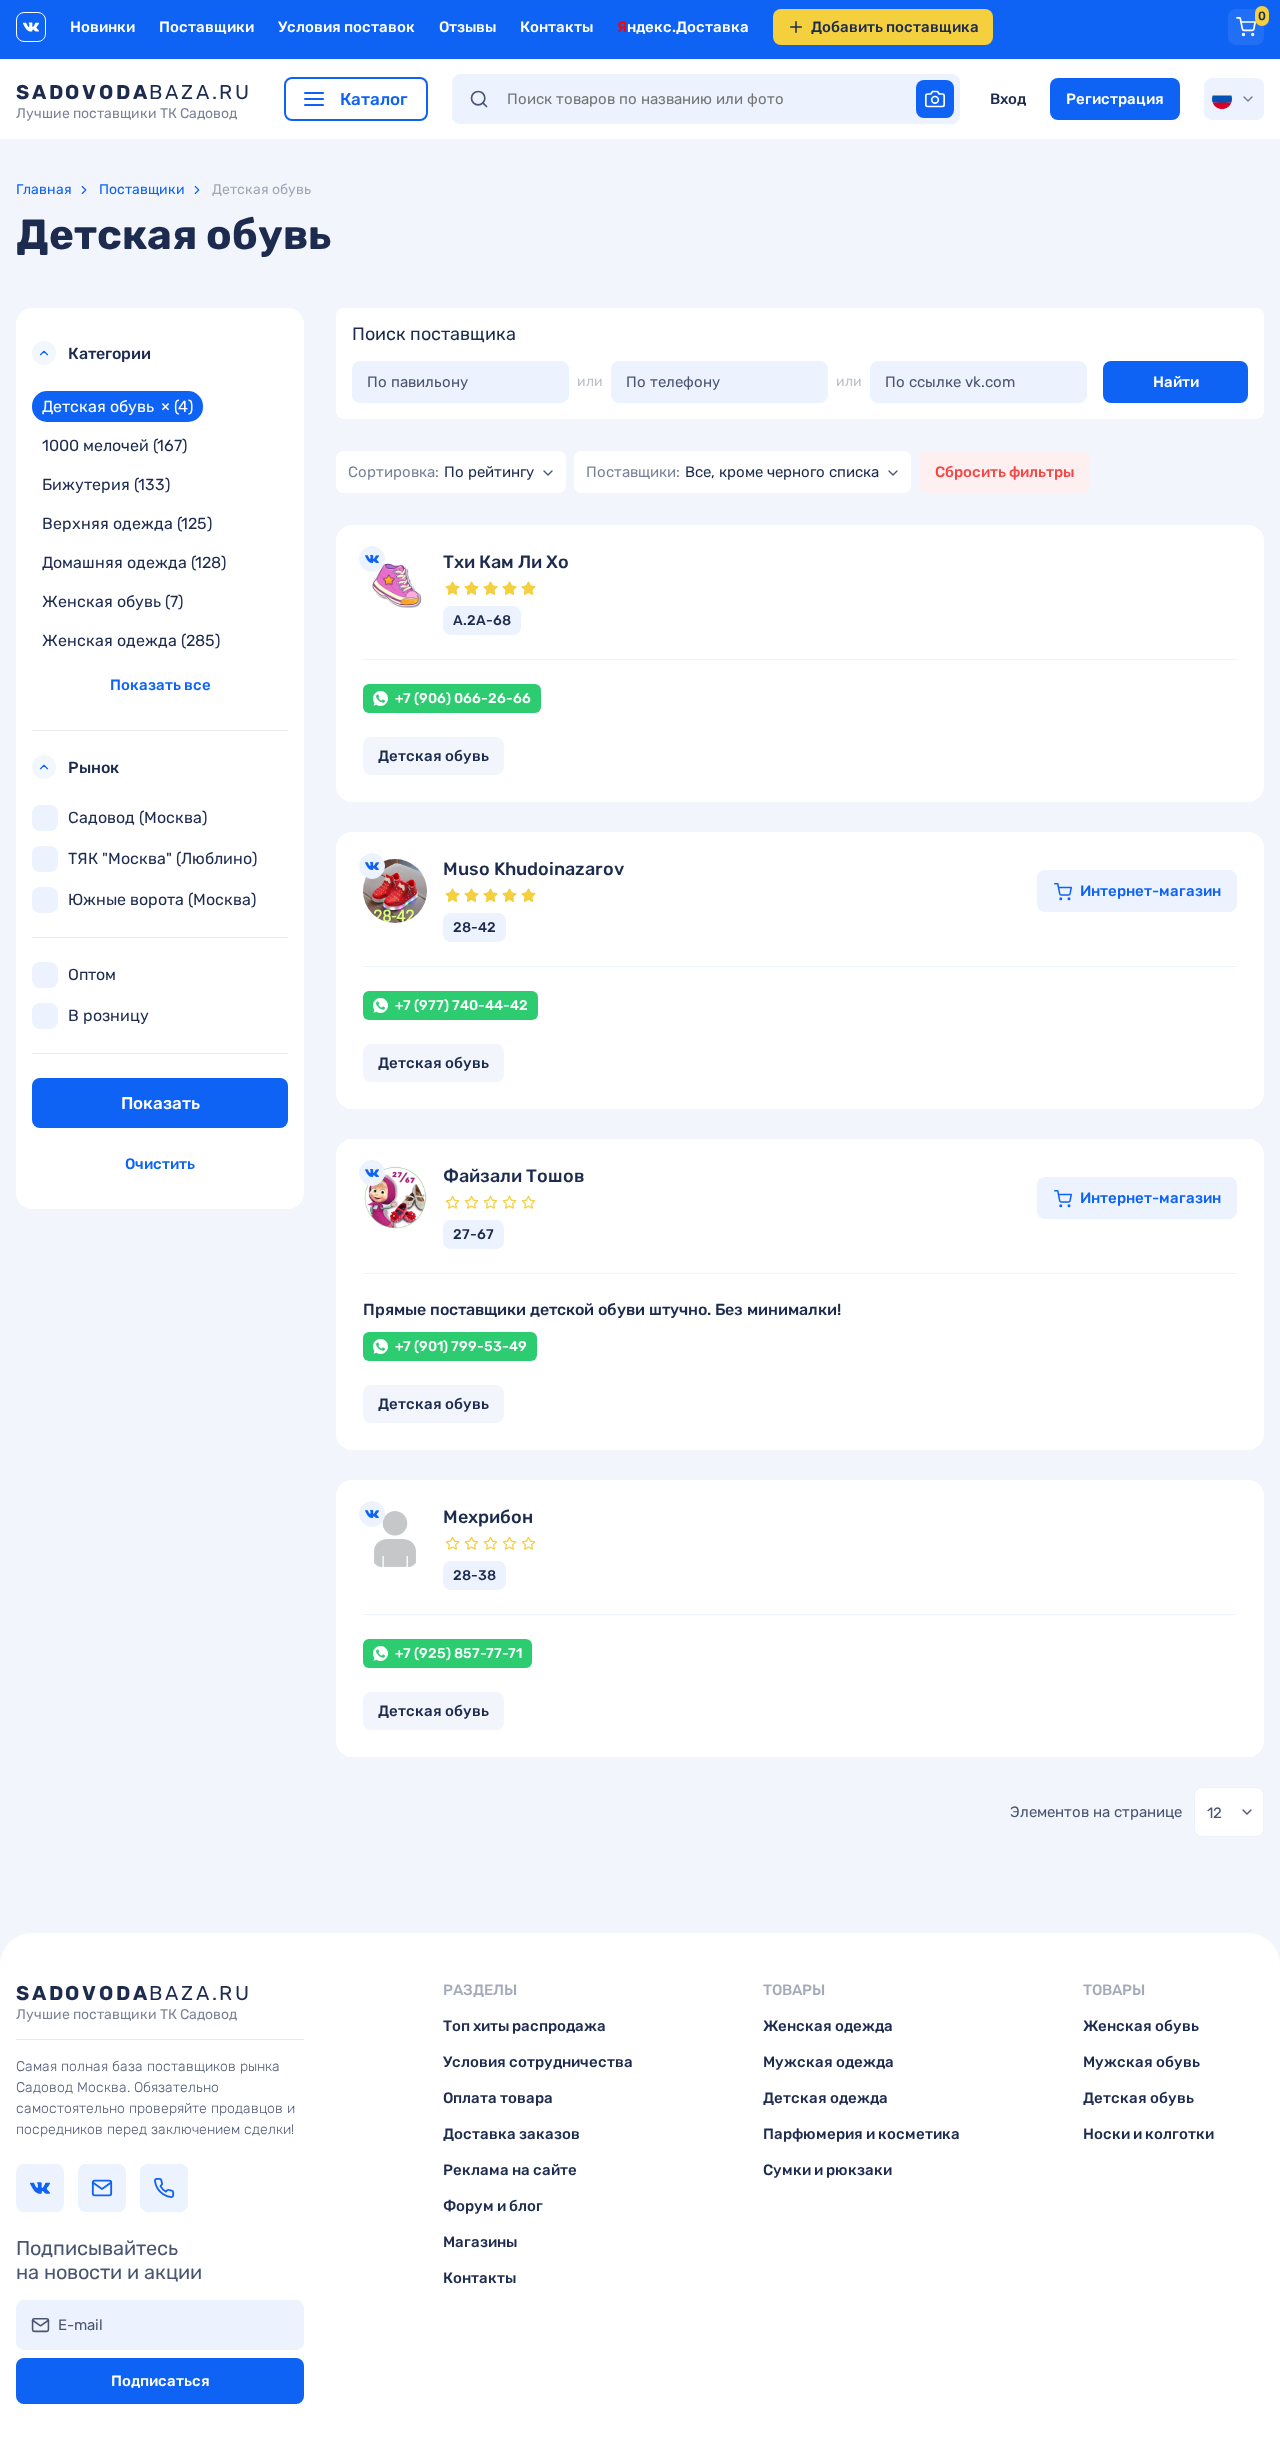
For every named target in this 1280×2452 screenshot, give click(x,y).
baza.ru (134, 101)
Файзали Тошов (514, 1176)
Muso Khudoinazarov (533, 869)
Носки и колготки (1148, 2134)
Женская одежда (828, 2026)
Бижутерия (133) (106, 484)
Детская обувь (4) (117, 406)
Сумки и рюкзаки (827, 2170)
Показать (160, 1103)
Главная (44, 189)
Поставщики (206, 27)
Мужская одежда (828, 2062)
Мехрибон (488, 1517)
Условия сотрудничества (538, 2062)
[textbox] (441, 472)
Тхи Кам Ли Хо (506, 562)
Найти (1176, 382)
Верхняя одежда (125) (127, 523)
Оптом (92, 974)
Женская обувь (1141, 2026)
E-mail (80, 2325)
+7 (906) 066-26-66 (463, 698)
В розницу (108, 1015)
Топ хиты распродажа (524, 2026)
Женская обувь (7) (112, 601)
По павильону (417, 382)
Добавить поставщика (895, 27)
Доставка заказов (511, 2134)
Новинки (102, 27)
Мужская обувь (1141, 2062)
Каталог (372, 99)
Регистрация (1115, 99)
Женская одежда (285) (131, 640)
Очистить (160, 1164)
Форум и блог (493, 2206)
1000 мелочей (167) (114, 445)
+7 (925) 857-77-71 (458, 1653)
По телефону (673, 382)
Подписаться (160, 2381)
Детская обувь (1138, 2098)
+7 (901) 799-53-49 (461, 1346)
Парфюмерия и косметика (861, 2134)
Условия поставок (346, 27)
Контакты (556, 27)
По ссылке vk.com (950, 382)
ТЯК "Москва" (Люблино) (162, 858)
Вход (1008, 99)
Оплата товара (498, 2098)
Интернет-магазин (1150, 891)
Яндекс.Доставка (683, 27)
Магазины (480, 2242)
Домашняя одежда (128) (134, 562)
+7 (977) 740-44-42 (461, 1005)
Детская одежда (825, 2098)
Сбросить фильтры (1004, 472)
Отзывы (467, 27)
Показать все (160, 685)
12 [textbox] (1214, 1813)
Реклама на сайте (510, 2170)
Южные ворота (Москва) (162, 899)
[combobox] (451, 472)
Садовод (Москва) (137, 817)
